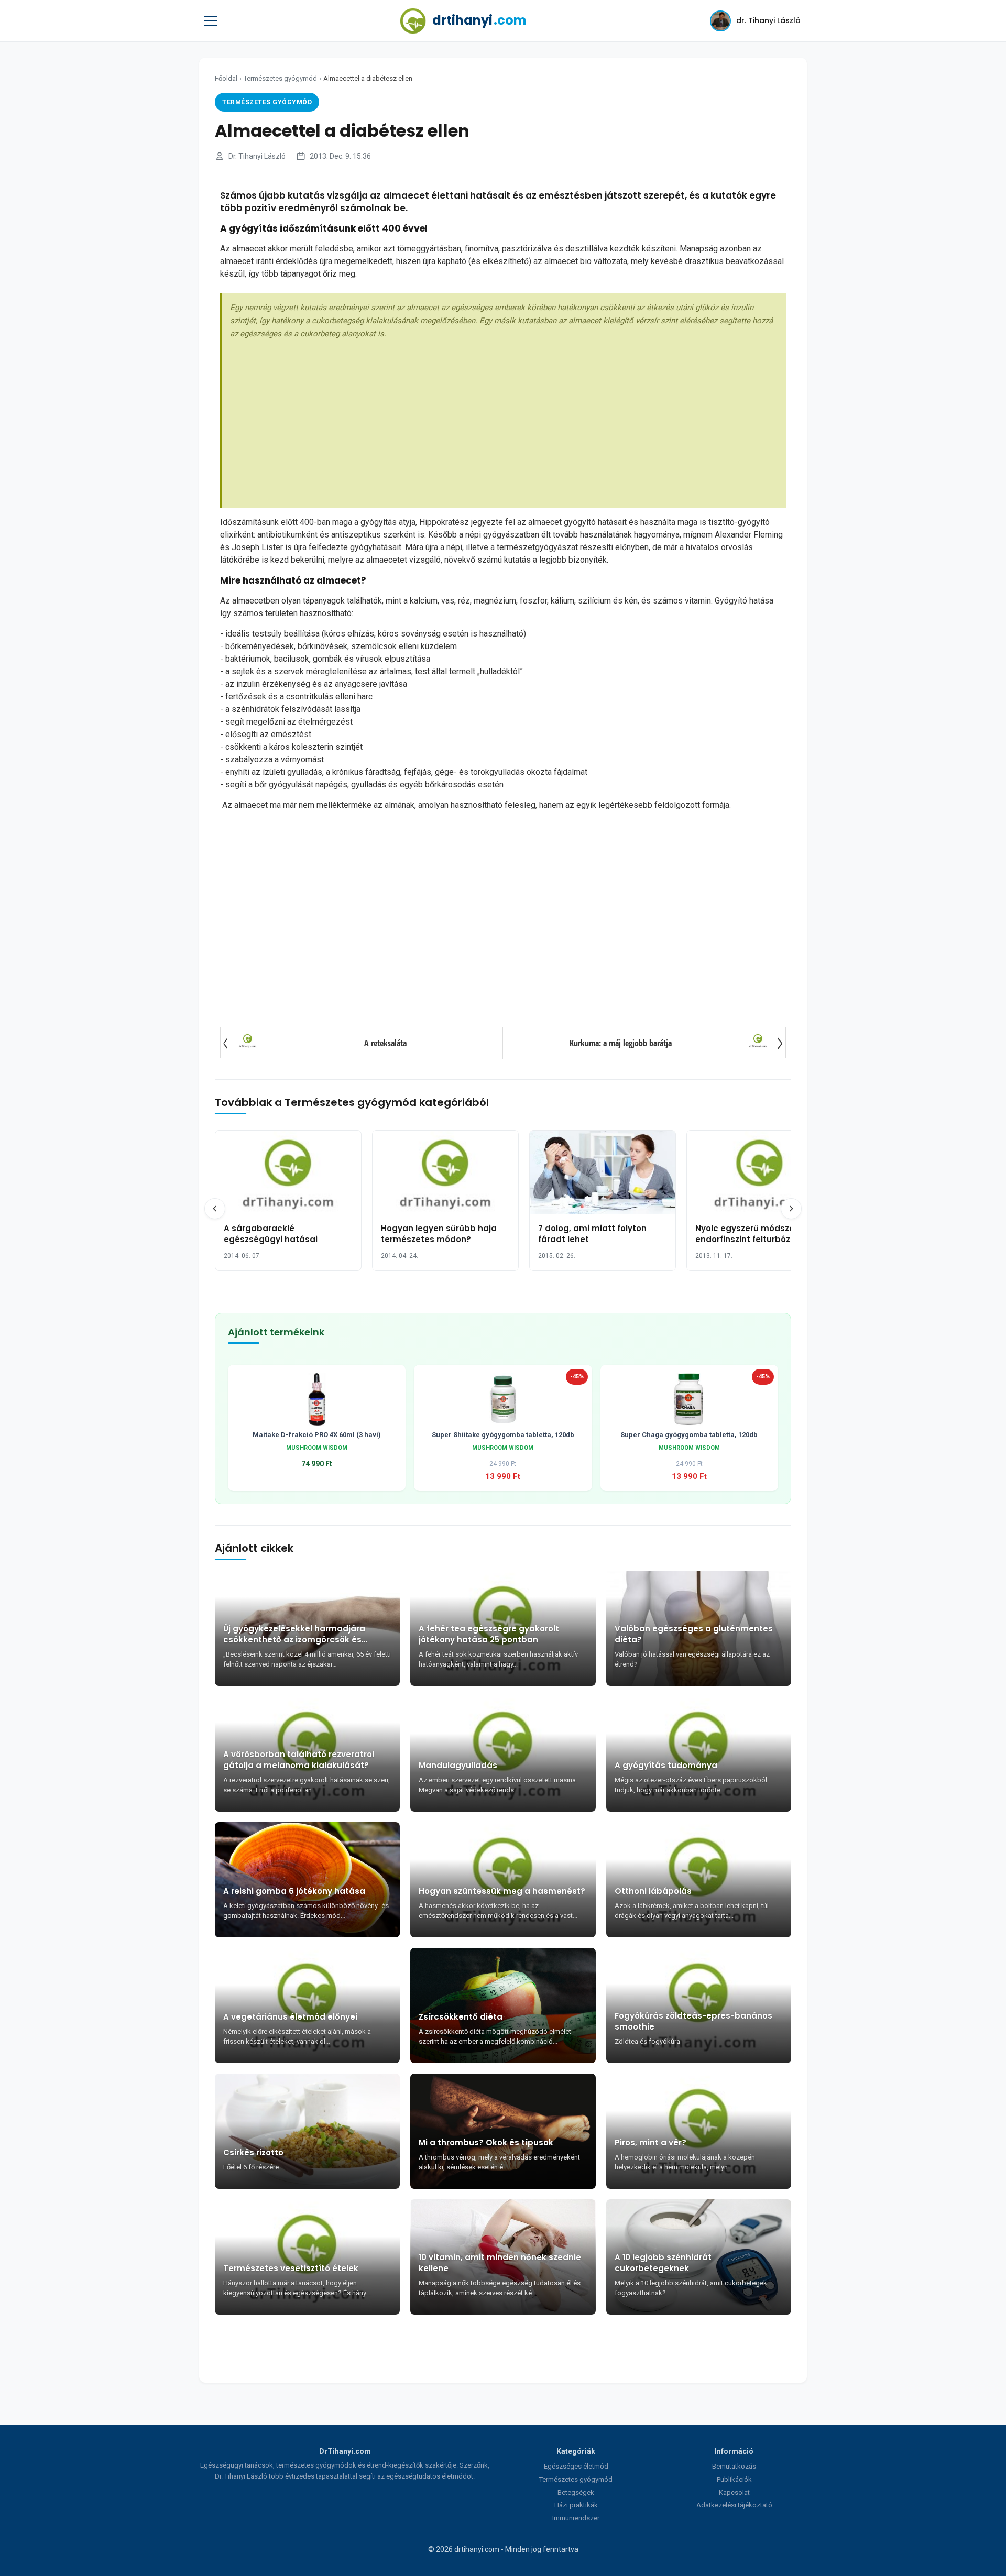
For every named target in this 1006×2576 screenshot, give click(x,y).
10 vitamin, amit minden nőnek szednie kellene (500, 2263)
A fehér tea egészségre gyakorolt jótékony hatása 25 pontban (489, 1634)
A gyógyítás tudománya (666, 1765)
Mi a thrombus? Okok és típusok (486, 2142)
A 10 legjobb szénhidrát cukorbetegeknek (663, 2263)
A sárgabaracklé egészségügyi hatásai (271, 1234)
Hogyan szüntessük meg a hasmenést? (502, 1891)
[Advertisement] (504, 419)
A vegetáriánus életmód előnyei (290, 2017)
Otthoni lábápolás (653, 1891)
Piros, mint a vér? (650, 2142)
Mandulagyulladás (458, 1765)
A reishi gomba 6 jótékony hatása (294, 1891)
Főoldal (226, 78)
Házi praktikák (576, 2505)
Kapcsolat (734, 2492)
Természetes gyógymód (280, 78)
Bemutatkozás (734, 2466)
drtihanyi (479, 20)
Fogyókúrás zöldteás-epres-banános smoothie (693, 2021)
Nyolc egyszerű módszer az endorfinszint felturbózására (755, 1234)
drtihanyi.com (477, 2549)
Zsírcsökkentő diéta (461, 2017)
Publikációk (734, 2479)
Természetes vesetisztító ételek (291, 2268)
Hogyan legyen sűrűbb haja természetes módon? (439, 1234)
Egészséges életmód (576, 2466)
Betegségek (576, 2492)
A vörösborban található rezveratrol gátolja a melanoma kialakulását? (299, 1760)
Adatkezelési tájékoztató (734, 2505)
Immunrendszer (576, 2518)
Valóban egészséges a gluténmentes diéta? (694, 1634)
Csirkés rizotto (253, 2152)
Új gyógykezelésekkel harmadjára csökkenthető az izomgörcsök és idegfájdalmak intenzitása (294, 1634)
